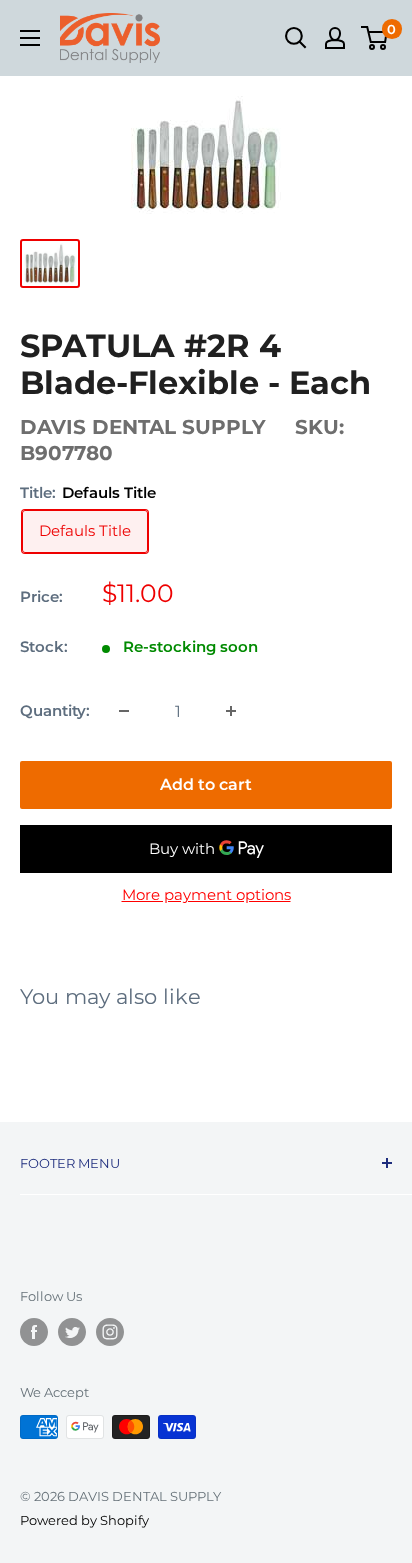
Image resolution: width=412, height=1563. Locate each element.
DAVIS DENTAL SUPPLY (143, 427)
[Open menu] (30, 38)
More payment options (206, 894)
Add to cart (206, 784)
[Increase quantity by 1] (231, 711)
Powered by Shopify (84, 1520)
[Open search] (296, 38)
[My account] (335, 38)
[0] (375, 38)
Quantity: (55, 710)
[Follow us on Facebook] (34, 1332)
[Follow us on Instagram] (110, 1332)
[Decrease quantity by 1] (124, 711)
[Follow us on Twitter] (72, 1332)
